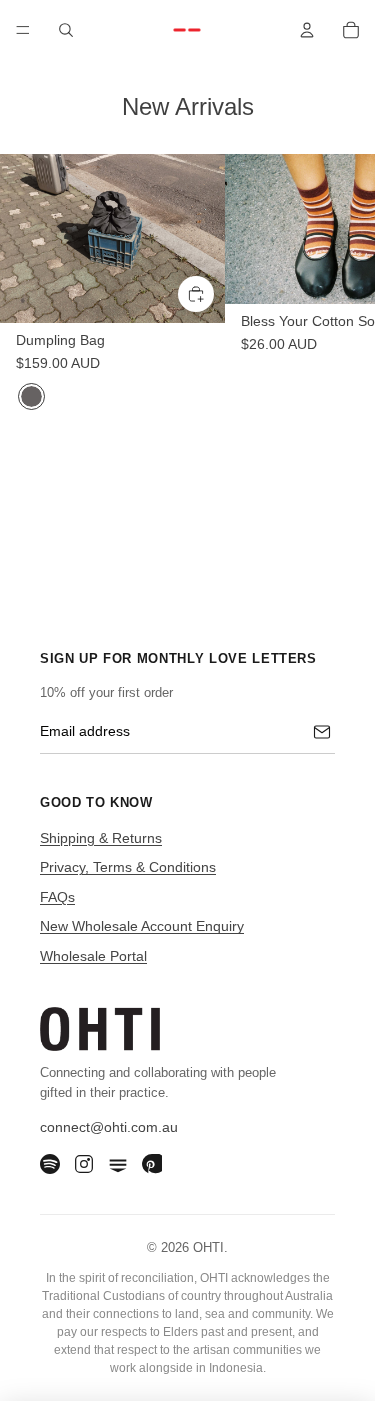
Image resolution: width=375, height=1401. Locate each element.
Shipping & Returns (101, 838)
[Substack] (118, 1164)
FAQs (57, 897)
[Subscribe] (322, 732)
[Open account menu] (307, 30)
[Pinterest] (152, 1164)
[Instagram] (84, 1164)
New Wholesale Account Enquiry (142, 926)
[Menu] (23, 30)
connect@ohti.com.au (109, 1127)
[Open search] (66, 30)
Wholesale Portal (93, 956)
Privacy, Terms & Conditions (128, 867)
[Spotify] (50, 1164)
